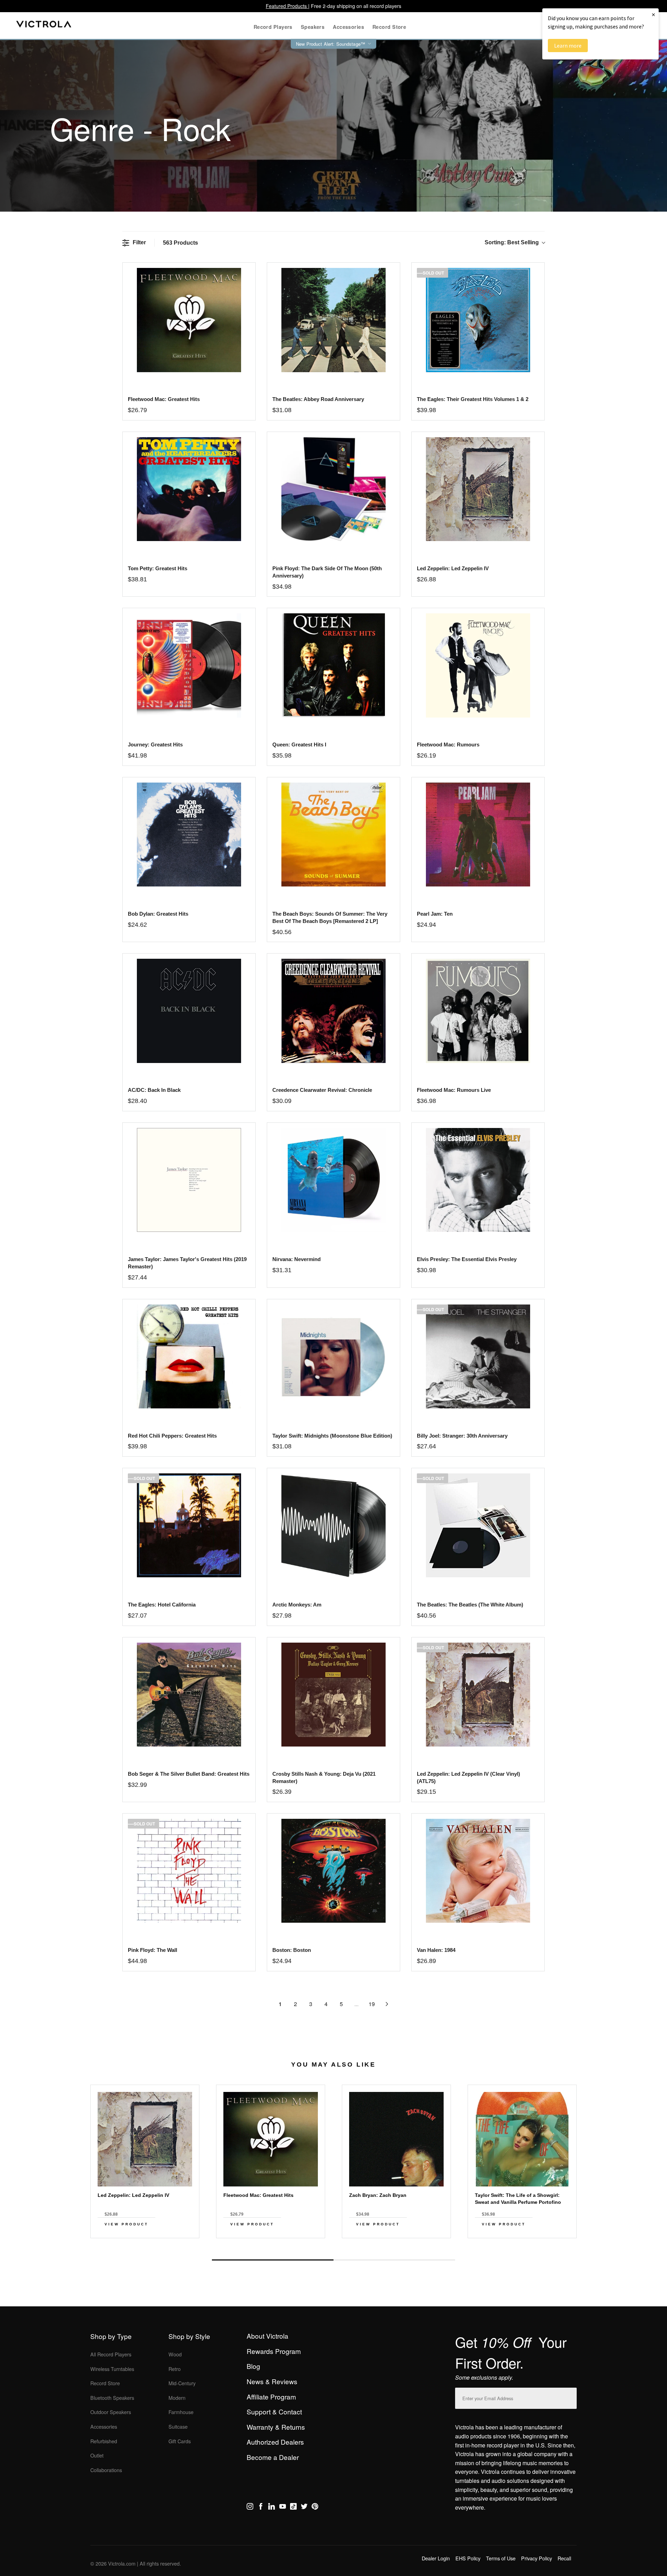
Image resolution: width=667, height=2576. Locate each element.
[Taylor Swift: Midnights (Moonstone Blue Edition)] (333, 1356)
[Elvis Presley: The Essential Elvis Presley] (478, 1180)
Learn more (568, 46)
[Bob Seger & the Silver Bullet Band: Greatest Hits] (189, 1695)
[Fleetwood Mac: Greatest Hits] (189, 320)
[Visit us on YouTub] (283, 2508)
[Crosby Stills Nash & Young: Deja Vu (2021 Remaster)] (333, 1695)
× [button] (653, 14)
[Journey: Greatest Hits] (189, 665)
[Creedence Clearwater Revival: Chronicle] (333, 1011)
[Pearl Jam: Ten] (478, 835)
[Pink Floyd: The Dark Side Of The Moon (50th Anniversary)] (333, 489)
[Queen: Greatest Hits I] (333, 665)
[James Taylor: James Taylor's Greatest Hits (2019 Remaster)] (189, 1180)
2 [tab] (394, 2260)
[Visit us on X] (304, 2508)
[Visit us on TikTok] (293, 2508)
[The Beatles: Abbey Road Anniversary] (333, 320)
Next (333, 2244)
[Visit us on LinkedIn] (271, 2508)
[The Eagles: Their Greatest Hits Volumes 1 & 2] (478, 320)
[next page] (387, 2004)
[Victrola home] (44, 26)
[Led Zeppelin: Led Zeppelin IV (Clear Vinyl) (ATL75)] (478, 1695)
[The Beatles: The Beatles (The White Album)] (478, 1525)
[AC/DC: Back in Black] (189, 1011)
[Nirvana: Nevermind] (333, 1180)
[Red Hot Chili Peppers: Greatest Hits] (189, 1356)
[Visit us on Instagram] (250, 2508)
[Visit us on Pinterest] (315, 2508)
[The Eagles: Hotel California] (189, 1525)
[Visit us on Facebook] (261, 2508)
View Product (126, 2224)
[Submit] (570, 2397)
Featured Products (287, 6)
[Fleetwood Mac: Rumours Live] (478, 1011)
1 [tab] (273, 2260)
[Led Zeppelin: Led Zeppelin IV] (478, 489)
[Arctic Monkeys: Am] (333, 1525)
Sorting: (512, 242)
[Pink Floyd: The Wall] (189, 1871)
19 (372, 2004)
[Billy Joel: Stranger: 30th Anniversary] (478, 1356)
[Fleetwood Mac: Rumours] (478, 665)
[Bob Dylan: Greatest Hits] (189, 835)
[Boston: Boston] (333, 1871)
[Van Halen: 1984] (478, 1871)
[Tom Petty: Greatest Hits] (189, 489)
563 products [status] (180, 243)
